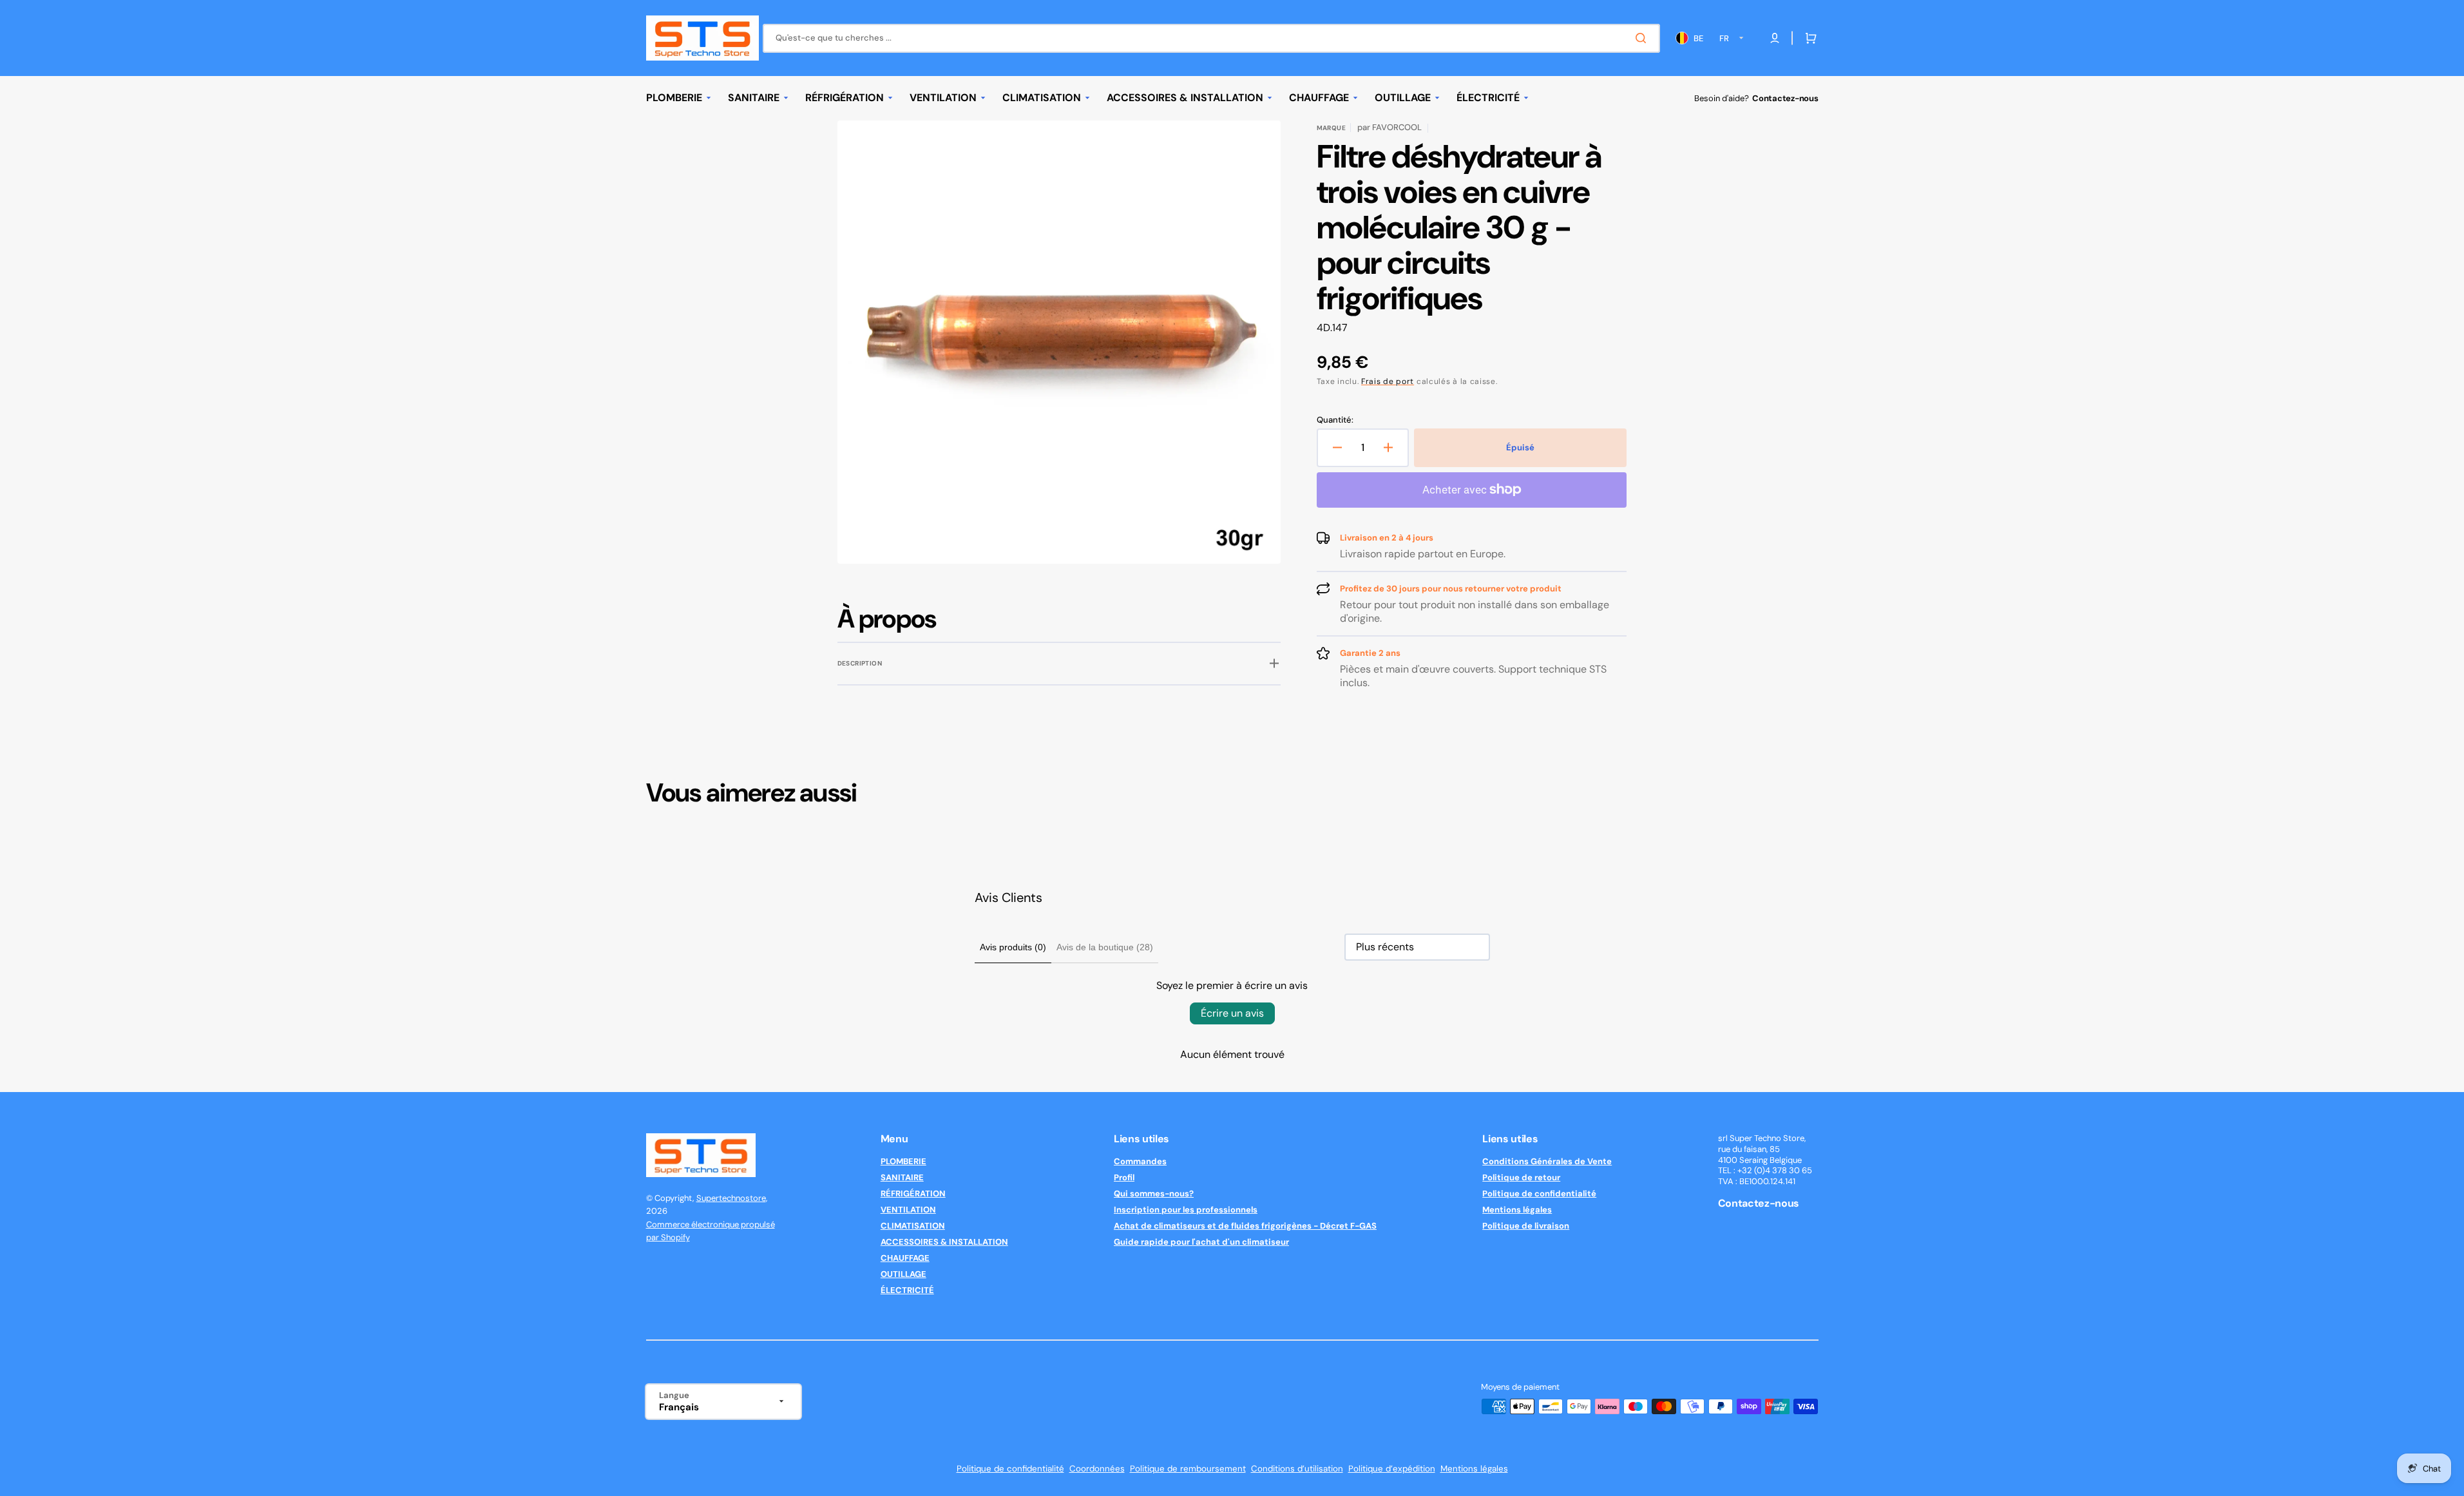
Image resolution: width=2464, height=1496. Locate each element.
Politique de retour (1521, 1177)
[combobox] (1211, 38)
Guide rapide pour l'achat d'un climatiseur (1201, 1242)
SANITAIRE (902, 1177)
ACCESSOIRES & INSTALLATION (944, 1242)
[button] (1808, 38)
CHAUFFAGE (905, 1258)
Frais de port (1388, 381)
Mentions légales (1517, 1210)
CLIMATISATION (913, 1226)
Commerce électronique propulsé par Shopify (711, 1231)
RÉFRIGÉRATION (913, 1194)
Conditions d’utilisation (1297, 1469)
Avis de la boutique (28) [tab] (1105, 947)
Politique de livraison (1526, 1226)
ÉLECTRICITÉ (907, 1290)
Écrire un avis (1232, 1013)
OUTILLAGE (903, 1274)
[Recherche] (1643, 38)
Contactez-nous (1785, 98)
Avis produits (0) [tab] (1013, 947)
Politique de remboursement (1188, 1469)
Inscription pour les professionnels (1186, 1210)
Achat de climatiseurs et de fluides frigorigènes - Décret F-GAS (1245, 1226)
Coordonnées (1097, 1469)
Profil (1124, 1177)
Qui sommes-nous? (1154, 1194)
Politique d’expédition (1392, 1469)
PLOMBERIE (903, 1162)
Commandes (1140, 1162)
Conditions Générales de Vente (1547, 1162)
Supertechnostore (731, 1198)
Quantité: (1335, 420)
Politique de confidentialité (1539, 1194)
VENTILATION (908, 1210)
